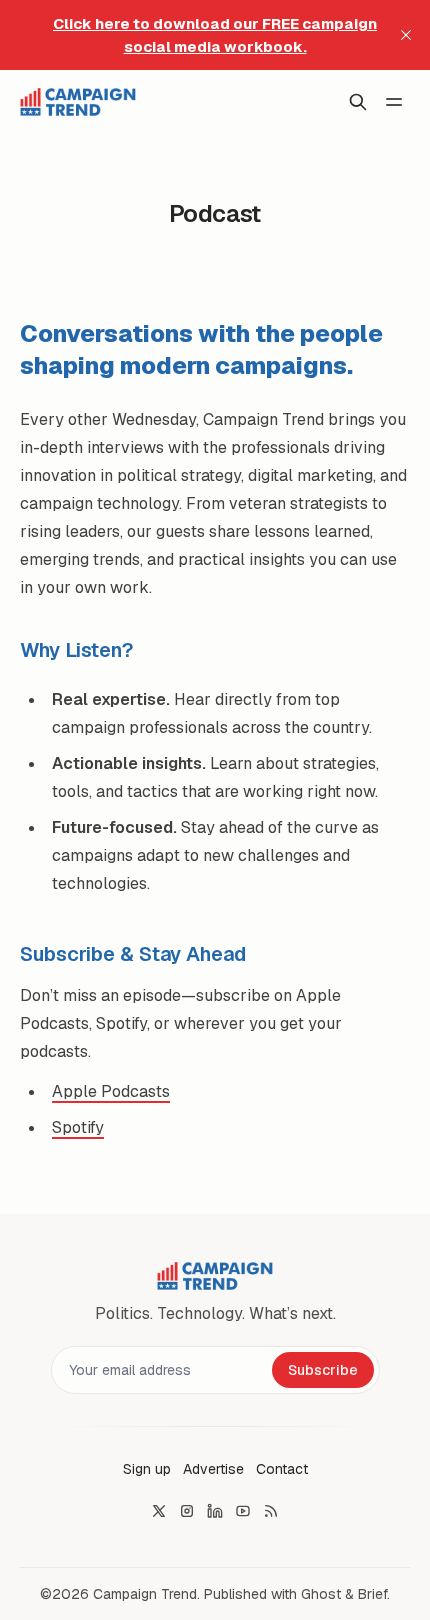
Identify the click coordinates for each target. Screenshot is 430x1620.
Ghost (321, 1594)
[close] (406, 35)
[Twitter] (159, 1511)
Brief (372, 1594)
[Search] (358, 102)
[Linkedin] (215, 1511)
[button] (147, 1469)
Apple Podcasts (111, 1091)
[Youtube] (243, 1511)
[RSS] (271, 1511)
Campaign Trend (145, 1594)
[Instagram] (187, 1511)
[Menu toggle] (394, 102)
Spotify (78, 1127)
